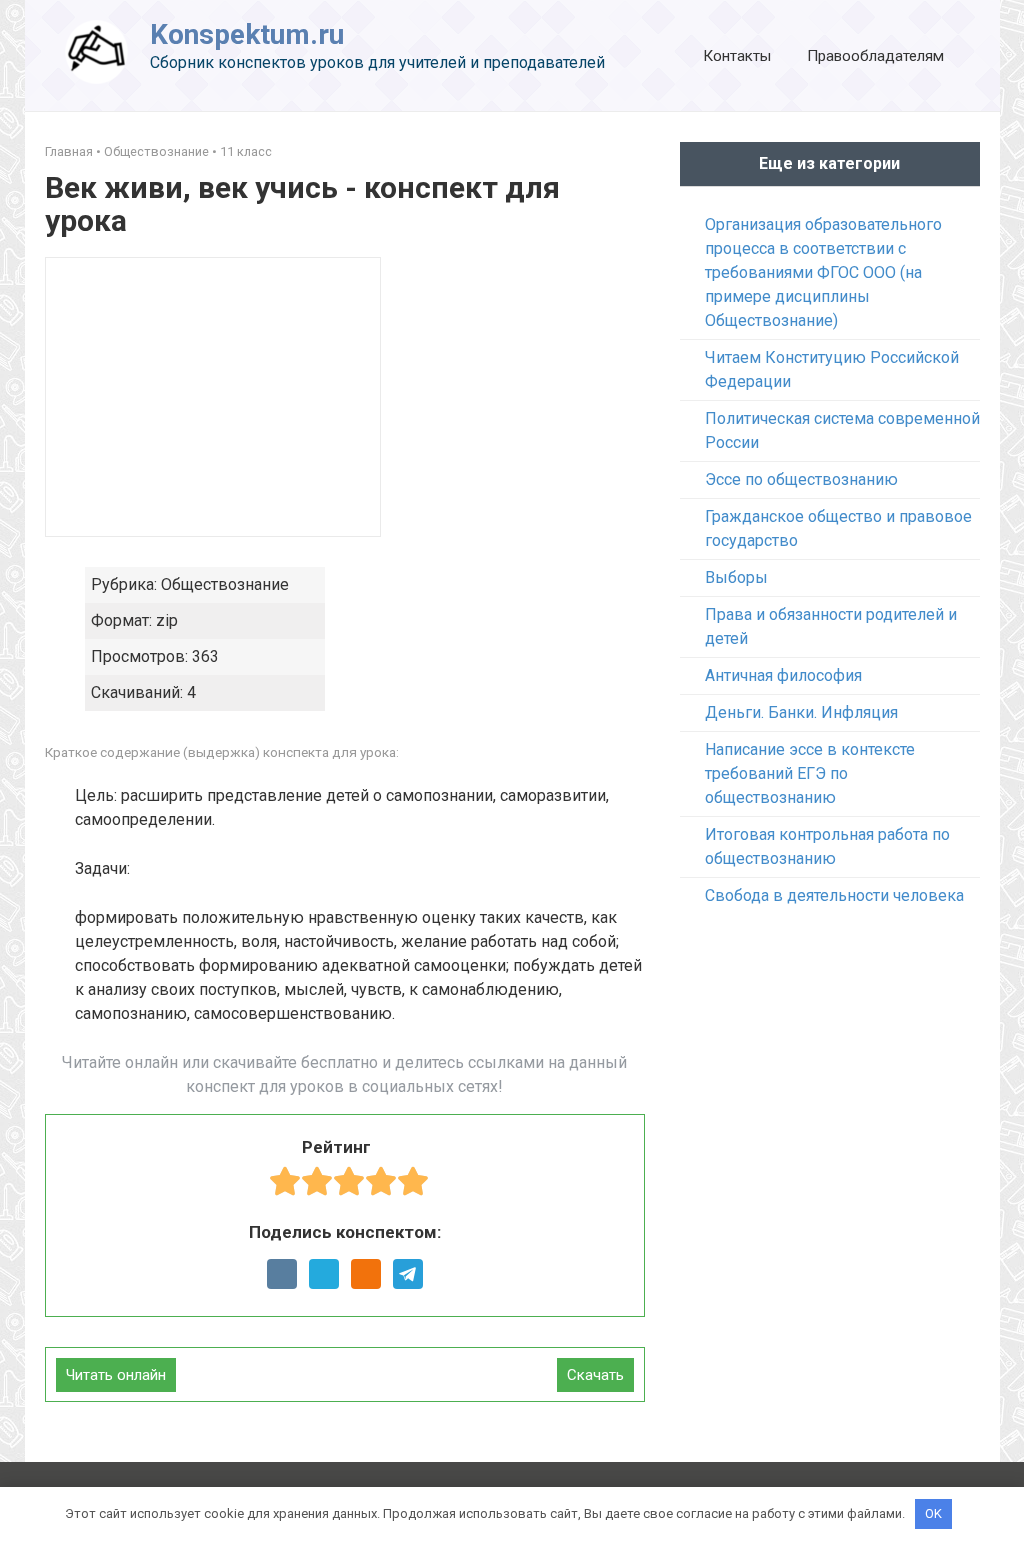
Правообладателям (875, 56)
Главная (69, 151)
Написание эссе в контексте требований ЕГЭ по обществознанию (810, 773)
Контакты (737, 56)
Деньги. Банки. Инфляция (801, 712)
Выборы (736, 577)
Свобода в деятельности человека (834, 895)
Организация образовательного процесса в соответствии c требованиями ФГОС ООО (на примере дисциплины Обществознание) (823, 272)
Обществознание (156, 151)
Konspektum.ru (247, 34)
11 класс (246, 151)
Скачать (595, 1375)
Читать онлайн (116, 1375)
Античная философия (783, 675)
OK (933, 1513)
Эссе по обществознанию (801, 479)
